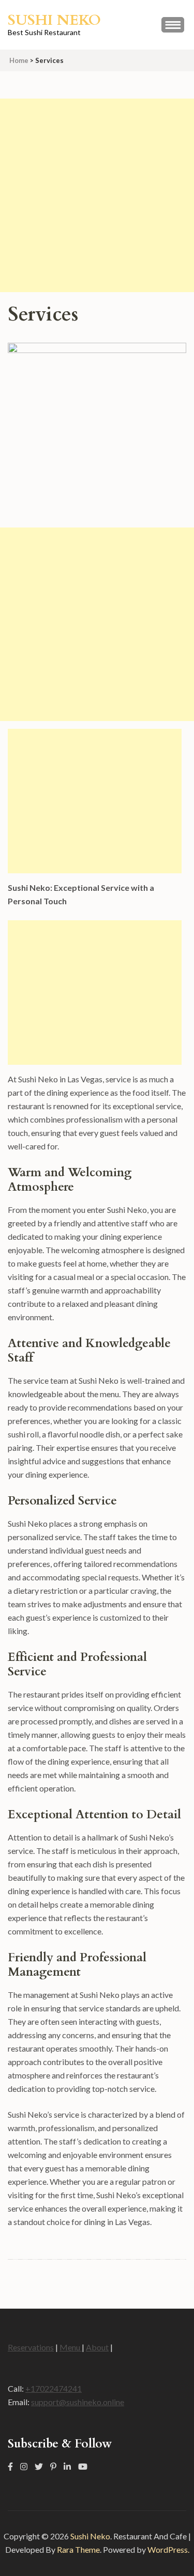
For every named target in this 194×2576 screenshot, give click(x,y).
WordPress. (168, 2549)
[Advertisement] (97, 195)
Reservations (31, 2347)
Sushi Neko (54, 20)
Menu (71, 2347)
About (97, 2347)
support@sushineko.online (78, 2402)
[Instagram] (24, 2466)
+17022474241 (54, 2388)
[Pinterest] (53, 2466)
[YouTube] (83, 2466)
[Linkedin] (67, 2466)
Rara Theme (78, 2549)
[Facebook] (10, 2466)
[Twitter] (39, 2466)
